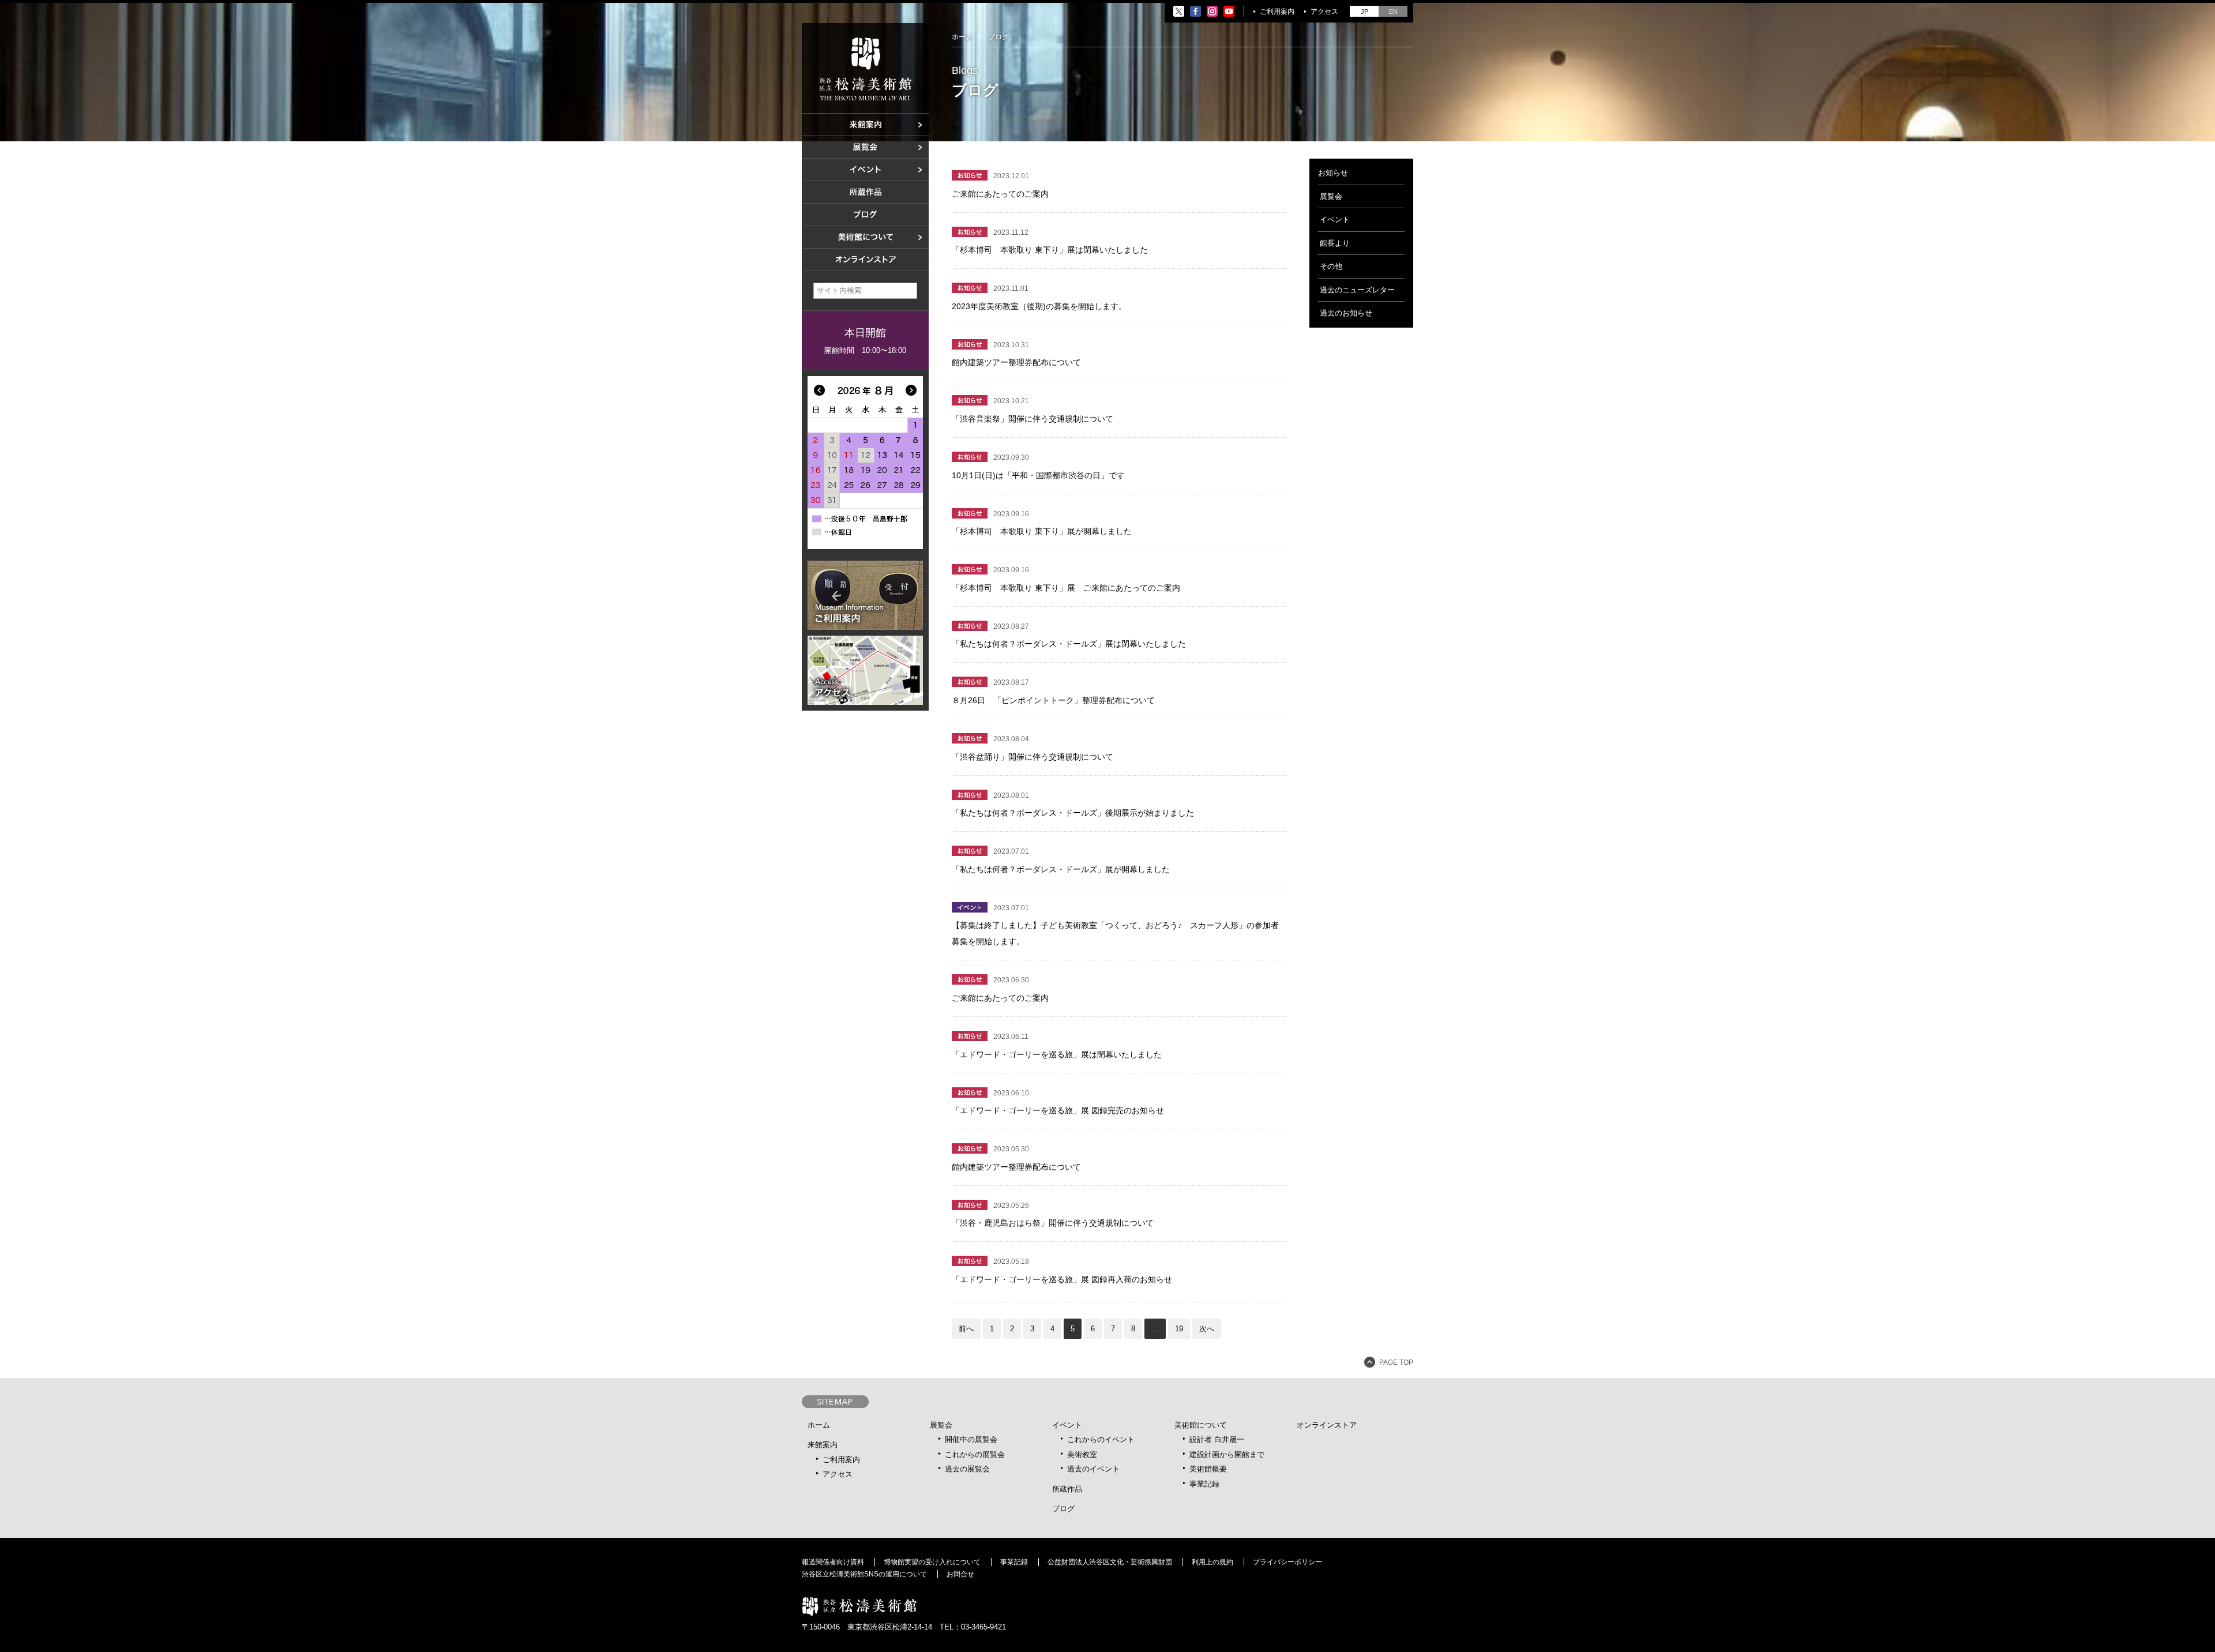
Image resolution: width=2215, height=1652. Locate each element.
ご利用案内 (1277, 12)
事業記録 (1204, 1484)
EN (1393, 12)
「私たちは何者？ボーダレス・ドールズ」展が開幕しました (1061, 869)
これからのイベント (1101, 1439)
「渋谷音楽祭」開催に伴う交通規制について (1033, 419)
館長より (1335, 243)
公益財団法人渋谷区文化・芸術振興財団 (1110, 1562)
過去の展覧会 (967, 1469)
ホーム (962, 37)
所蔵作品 (1067, 1489)
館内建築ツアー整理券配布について (1016, 362)
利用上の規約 (1212, 1562)
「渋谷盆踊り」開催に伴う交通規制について (1033, 757)
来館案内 (823, 1445)
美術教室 (1082, 1454)
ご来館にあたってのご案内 (1000, 194)
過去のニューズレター (1357, 290)
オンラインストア (1327, 1425)
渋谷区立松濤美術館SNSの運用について (864, 1574)
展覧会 (1331, 196)
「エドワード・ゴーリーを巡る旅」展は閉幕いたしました (1057, 1054)
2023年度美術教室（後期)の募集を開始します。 (1039, 306)
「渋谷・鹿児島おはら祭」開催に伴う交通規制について (1053, 1223)
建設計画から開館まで (1227, 1454)
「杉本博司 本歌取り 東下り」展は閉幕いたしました (1050, 250)
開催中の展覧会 (971, 1439)
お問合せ (960, 1574)
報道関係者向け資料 (833, 1562)
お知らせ (1333, 173)
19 (1179, 1329)
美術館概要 (1208, 1469)
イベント (1335, 219)
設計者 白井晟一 (1217, 1439)
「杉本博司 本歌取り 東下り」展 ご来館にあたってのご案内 (1066, 588)
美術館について (1201, 1425)
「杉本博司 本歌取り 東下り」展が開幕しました (1042, 531)
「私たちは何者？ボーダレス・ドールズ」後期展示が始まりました (1073, 813)
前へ (966, 1329)
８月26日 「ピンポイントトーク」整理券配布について (1053, 700)
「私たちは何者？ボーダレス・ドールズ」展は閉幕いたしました (1069, 644)
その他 (1331, 266)
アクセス (1324, 12)
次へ (1207, 1329)
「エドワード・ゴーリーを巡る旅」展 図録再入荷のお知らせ (1062, 1279)
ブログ (1063, 1509)
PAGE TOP (1396, 1362)
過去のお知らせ (1346, 313)
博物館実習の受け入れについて (932, 1562)
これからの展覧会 (975, 1454)
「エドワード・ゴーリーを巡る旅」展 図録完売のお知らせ (1058, 1110)
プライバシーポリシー (1287, 1562)
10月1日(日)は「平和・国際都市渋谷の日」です (1038, 475)
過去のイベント (1093, 1469)
